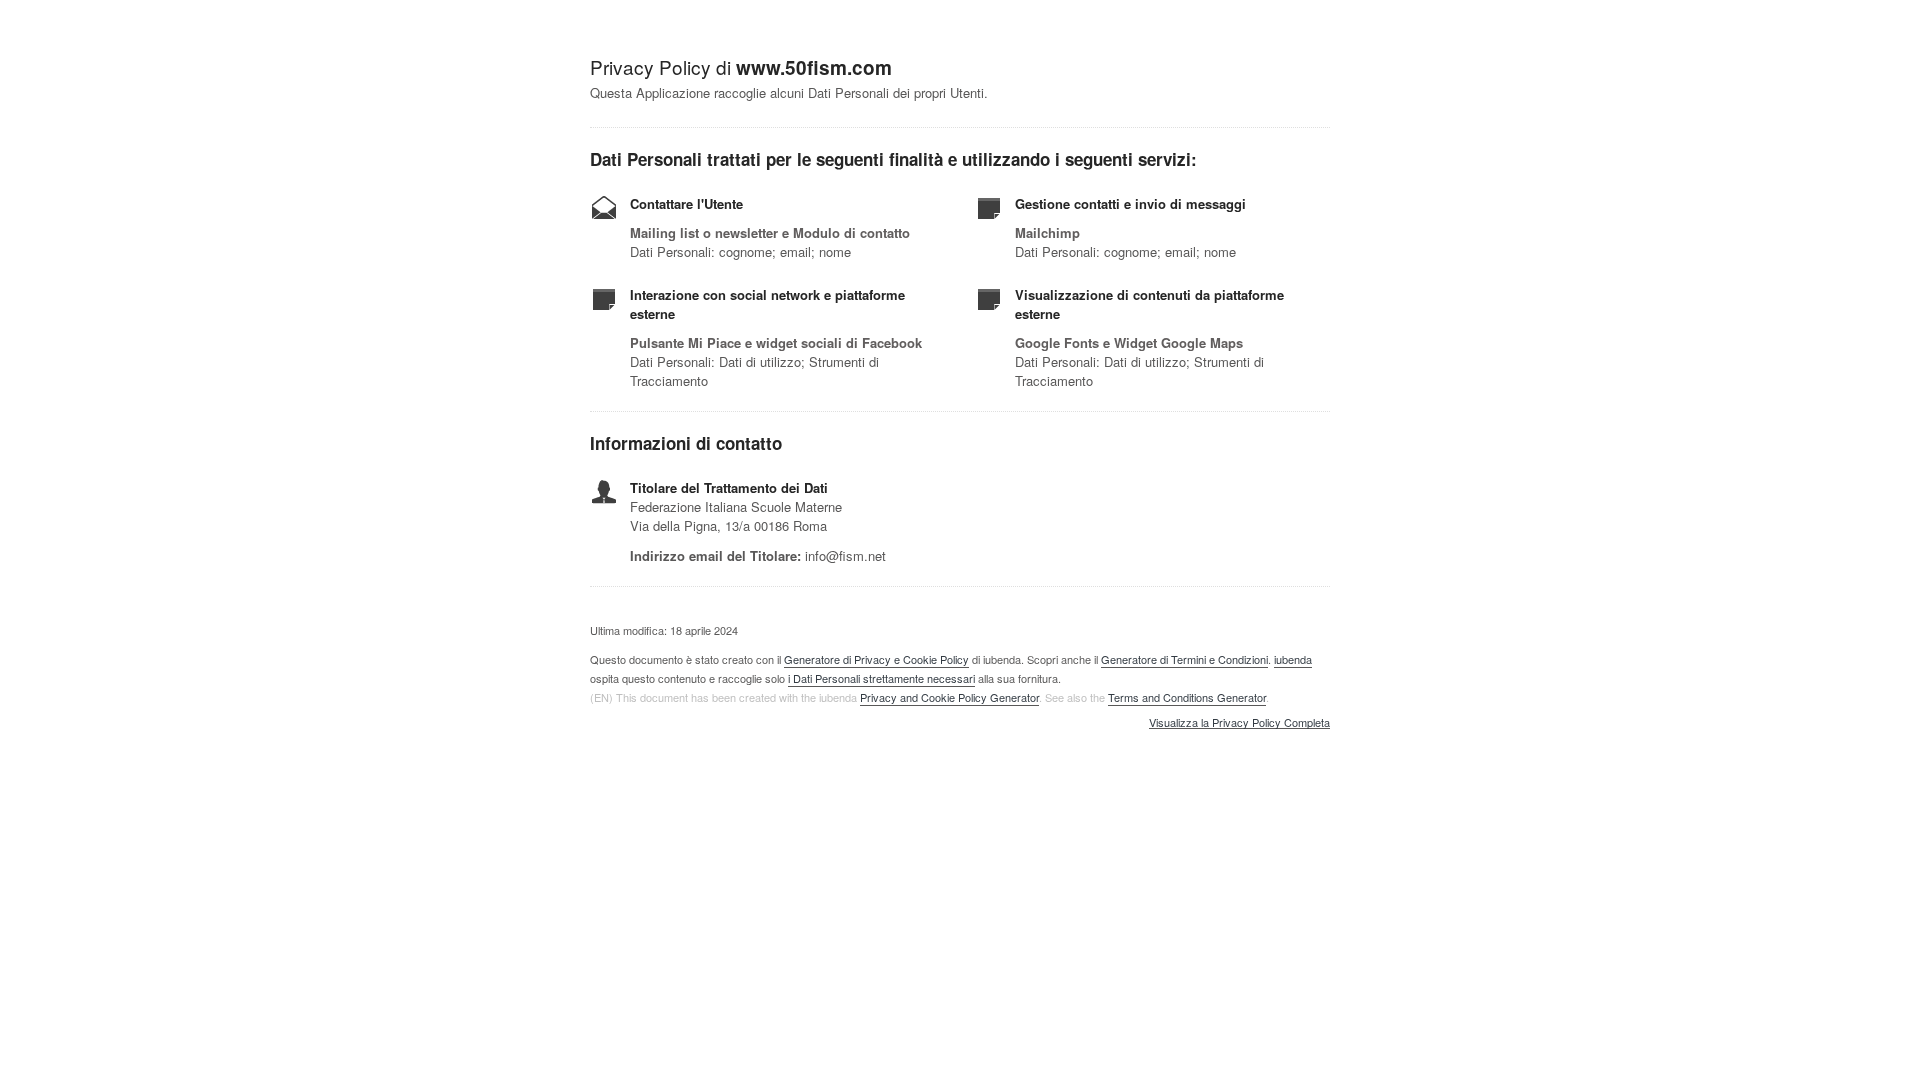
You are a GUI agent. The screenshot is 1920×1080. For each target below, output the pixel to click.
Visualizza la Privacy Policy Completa (1239, 723)
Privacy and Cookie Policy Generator (949, 697)
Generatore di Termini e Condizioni (1184, 659)
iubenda (1293, 659)
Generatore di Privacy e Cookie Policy (876, 659)
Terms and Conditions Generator (1187, 697)
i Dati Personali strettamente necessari (881, 678)
